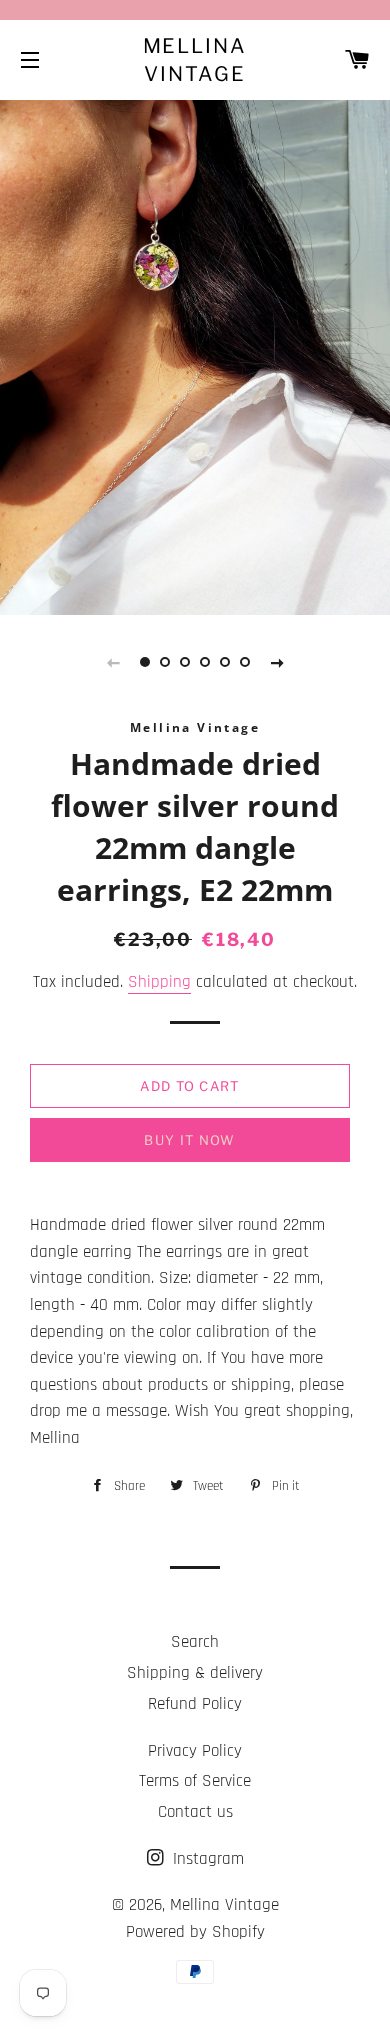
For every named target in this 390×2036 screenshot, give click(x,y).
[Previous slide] (113, 662)
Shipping (159, 982)
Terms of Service (195, 1781)
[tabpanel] (195, 355)
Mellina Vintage (195, 60)
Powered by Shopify (195, 1932)
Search (195, 1642)
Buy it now (189, 1140)
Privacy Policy (195, 1751)
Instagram (206, 1859)
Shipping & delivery (195, 1673)
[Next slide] (277, 662)
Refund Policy (195, 1704)
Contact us (195, 1812)
